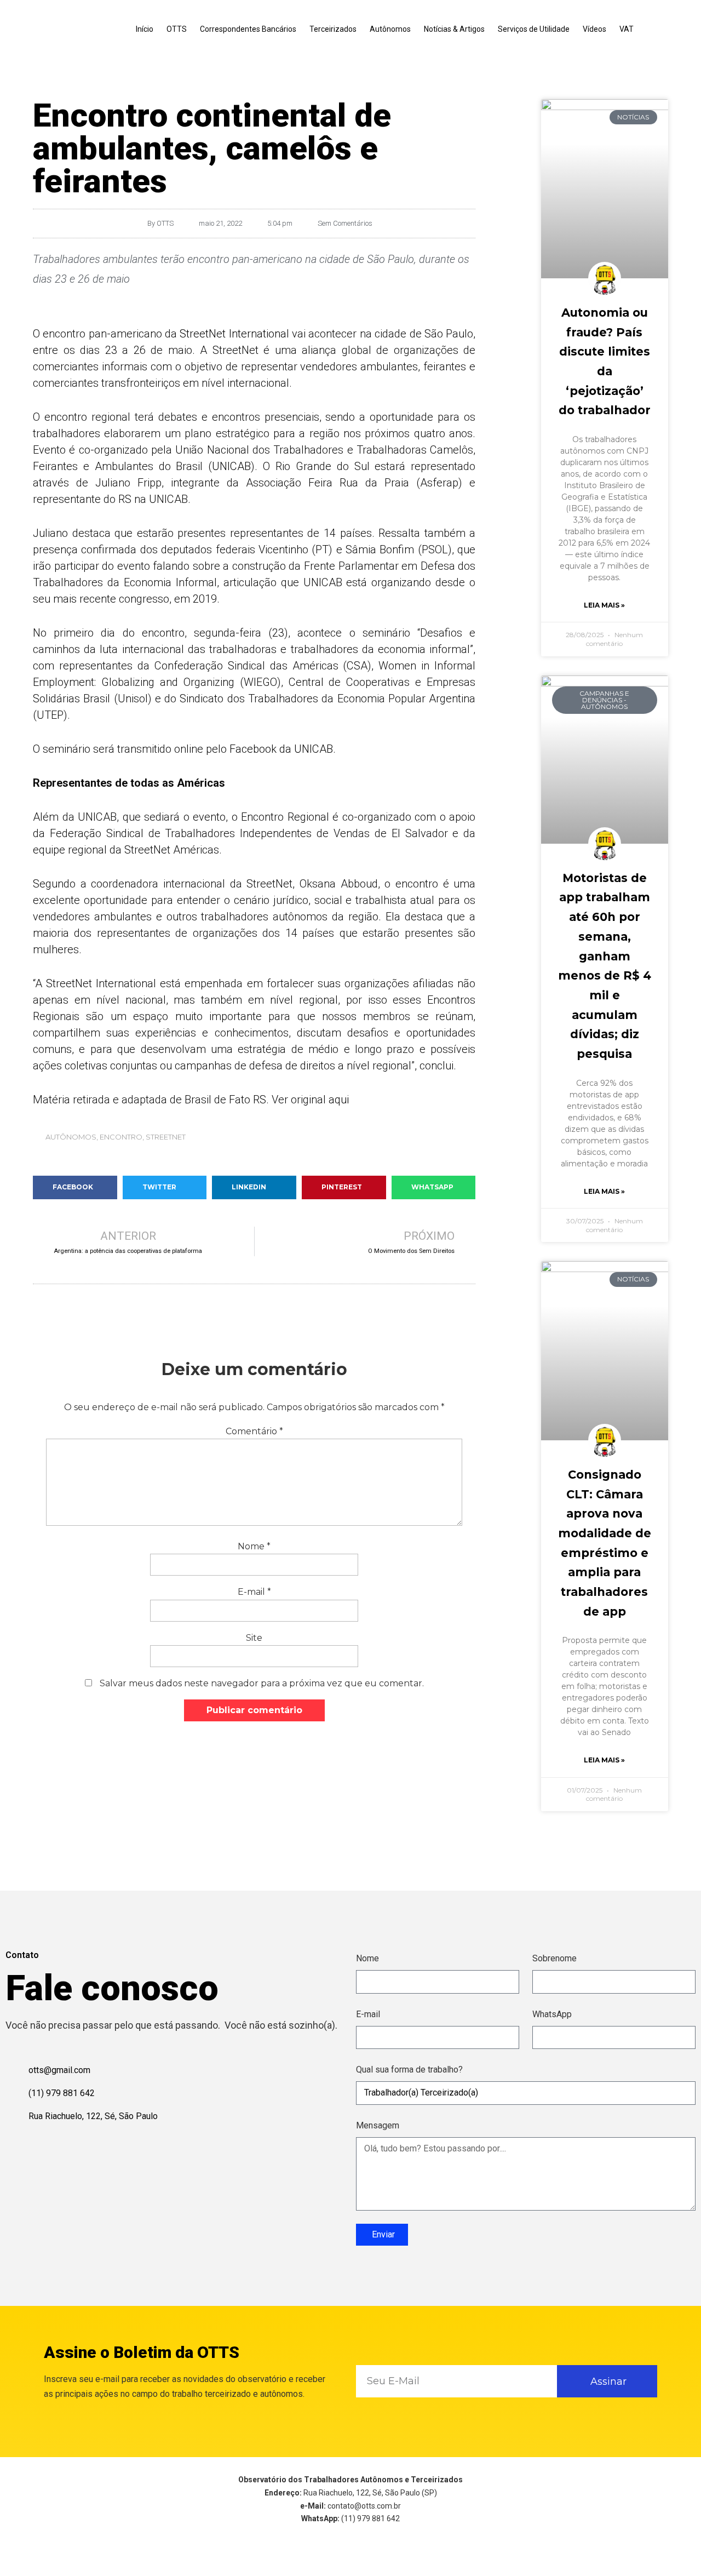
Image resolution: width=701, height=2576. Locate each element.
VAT (627, 29)
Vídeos (594, 29)
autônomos (71, 1137)
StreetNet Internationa (233, 334)
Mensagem (378, 2125)
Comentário (254, 1431)
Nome (254, 1546)
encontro (121, 1137)
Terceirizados (333, 29)
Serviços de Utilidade (534, 29)
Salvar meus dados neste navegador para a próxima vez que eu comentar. (262, 1683)
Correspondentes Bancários (248, 29)
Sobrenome (555, 1958)
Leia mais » (604, 605)
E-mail (254, 1592)
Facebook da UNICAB (280, 749)
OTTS (177, 29)
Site (254, 1638)
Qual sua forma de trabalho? (409, 2070)
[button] (75, 1187)
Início (145, 29)
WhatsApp (552, 2014)
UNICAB (231, 466)
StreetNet (166, 1137)
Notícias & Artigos (454, 29)
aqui (339, 1100)
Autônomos (390, 29)
